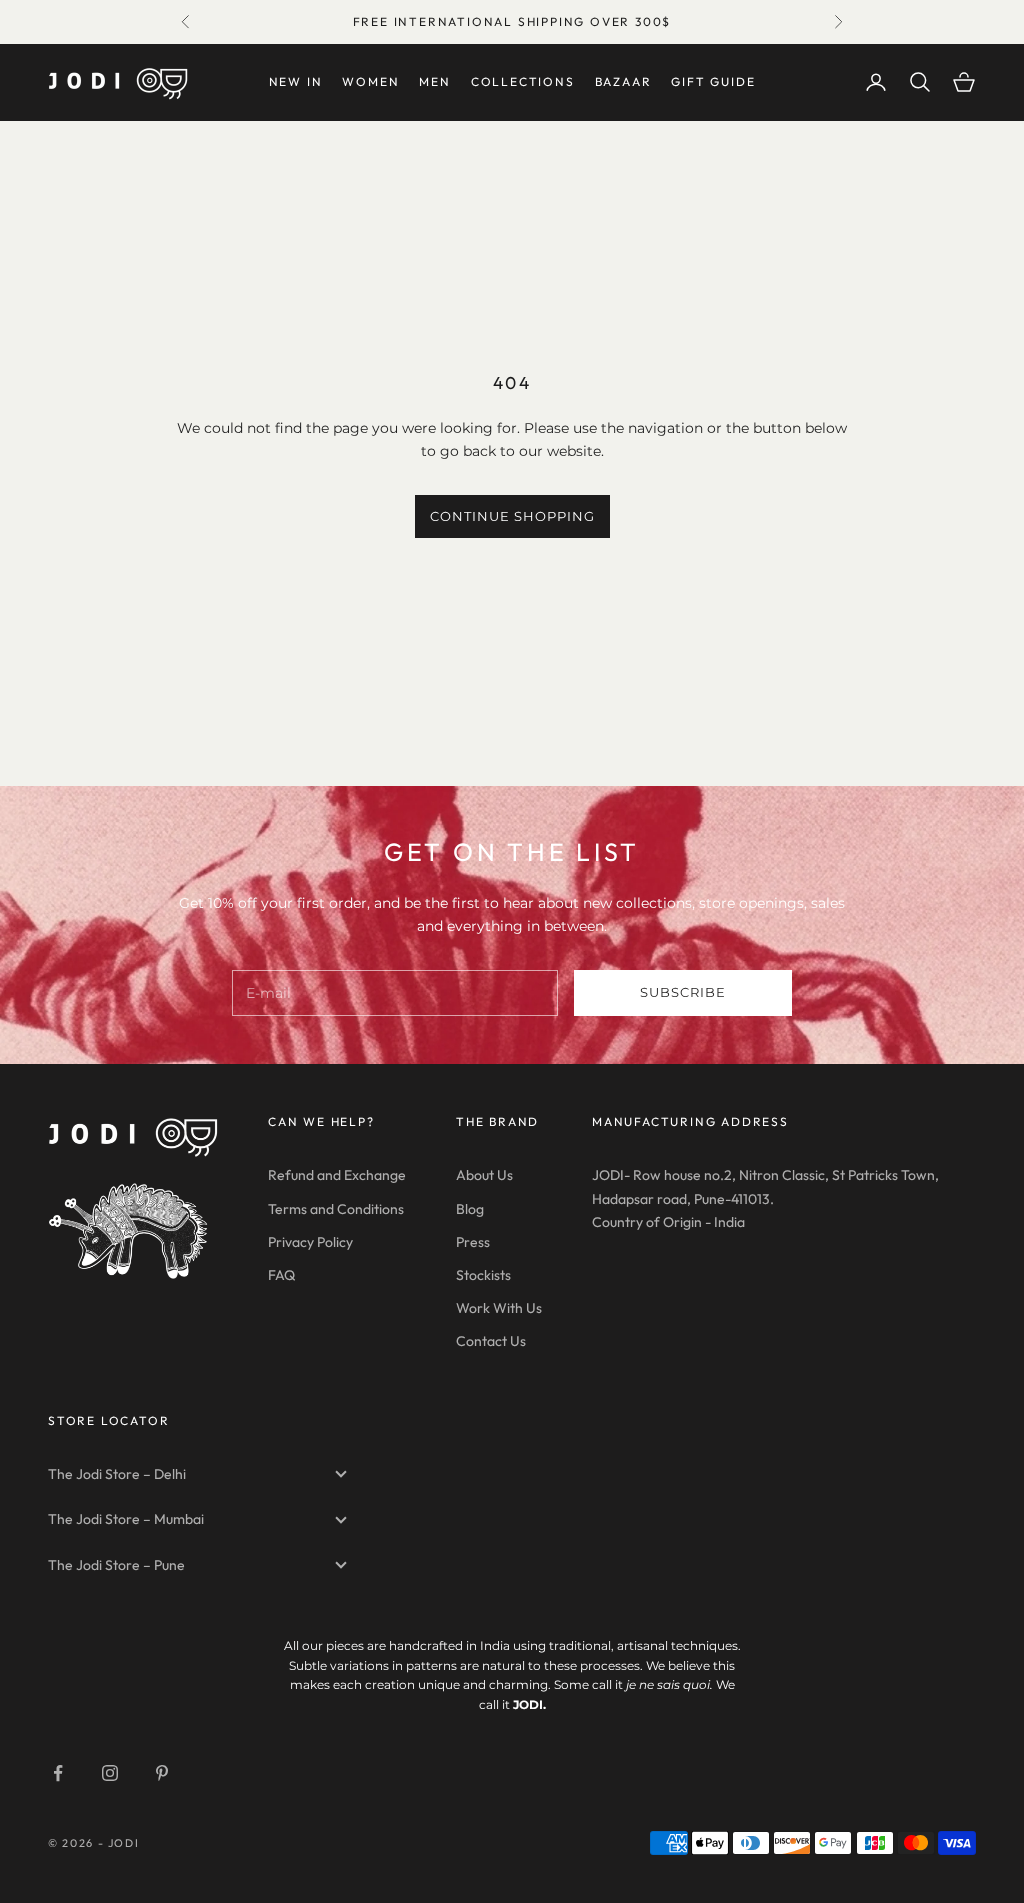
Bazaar (623, 81)
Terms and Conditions (336, 1209)
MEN (434, 81)
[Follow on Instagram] (110, 1773)
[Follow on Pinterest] (162, 1773)
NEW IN (296, 81)
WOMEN (370, 81)
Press (473, 1242)
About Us (484, 1175)
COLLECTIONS (523, 81)
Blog (470, 1209)
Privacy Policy (310, 1242)
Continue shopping (512, 516)
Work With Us (499, 1308)
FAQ (281, 1275)
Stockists (483, 1275)
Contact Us (491, 1341)
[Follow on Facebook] (58, 1773)
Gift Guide (713, 81)
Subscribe (683, 992)
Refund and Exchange (337, 1175)
